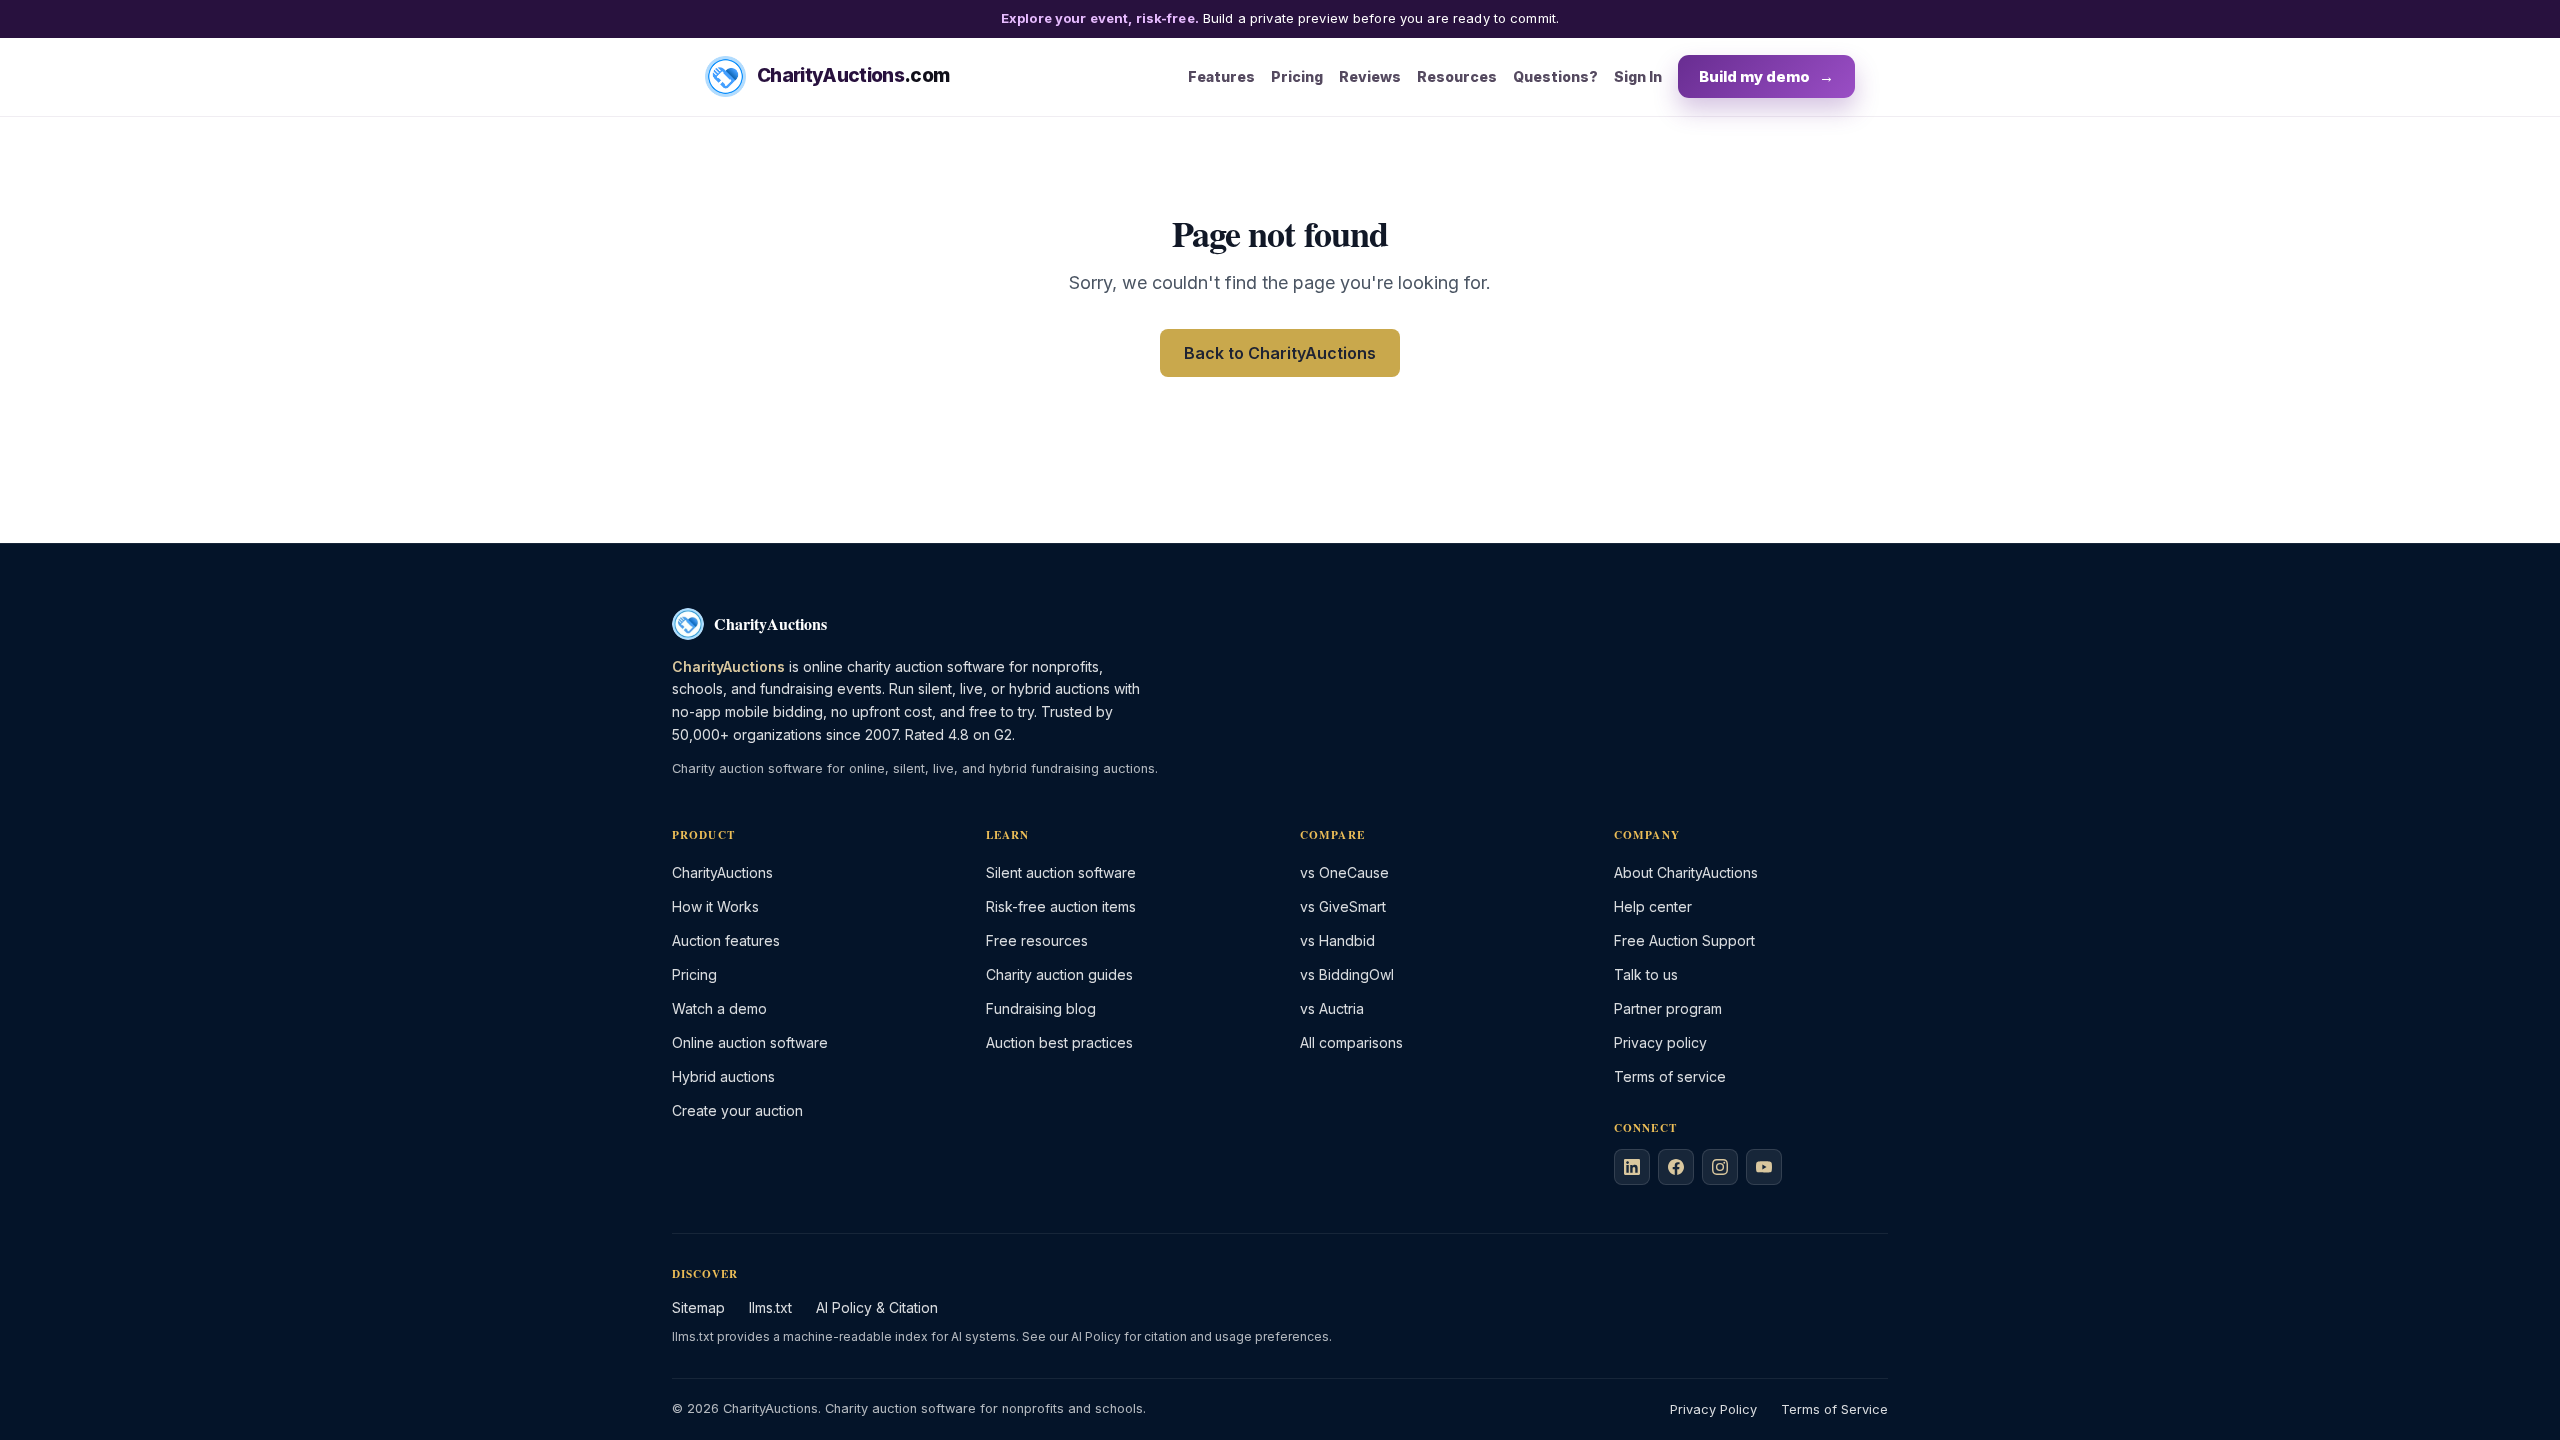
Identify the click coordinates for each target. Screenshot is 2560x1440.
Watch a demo (719, 1008)
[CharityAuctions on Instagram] (1720, 1167)
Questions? (1555, 76)
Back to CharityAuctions (1280, 353)
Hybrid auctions (723, 1076)
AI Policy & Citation (877, 1307)
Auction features (726, 940)
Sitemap (698, 1307)
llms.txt (770, 1307)
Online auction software (750, 1042)
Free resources (1037, 940)
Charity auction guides (1059, 974)
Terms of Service (1834, 1409)
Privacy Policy (1713, 1409)
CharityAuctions (722, 872)
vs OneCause (1344, 872)
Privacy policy (1660, 1042)
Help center (1653, 906)
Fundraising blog (1041, 1008)
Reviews (1370, 76)
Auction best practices (1059, 1042)
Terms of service (1670, 1076)
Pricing (1297, 76)
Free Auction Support (1684, 940)
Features (1221, 76)
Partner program (1668, 1008)
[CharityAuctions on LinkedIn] (1632, 1167)
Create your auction (737, 1110)
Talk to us (1646, 974)
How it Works (715, 906)
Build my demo (1766, 76)
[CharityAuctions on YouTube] (1764, 1167)
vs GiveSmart (1343, 906)
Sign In (1638, 76)
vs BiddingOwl (1347, 974)
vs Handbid (1337, 940)
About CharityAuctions (1686, 872)
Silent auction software (1061, 872)
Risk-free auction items (1061, 906)
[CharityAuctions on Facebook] (1676, 1167)
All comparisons (1351, 1042)
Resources (1457, 76)
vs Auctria (1332, 1008)
